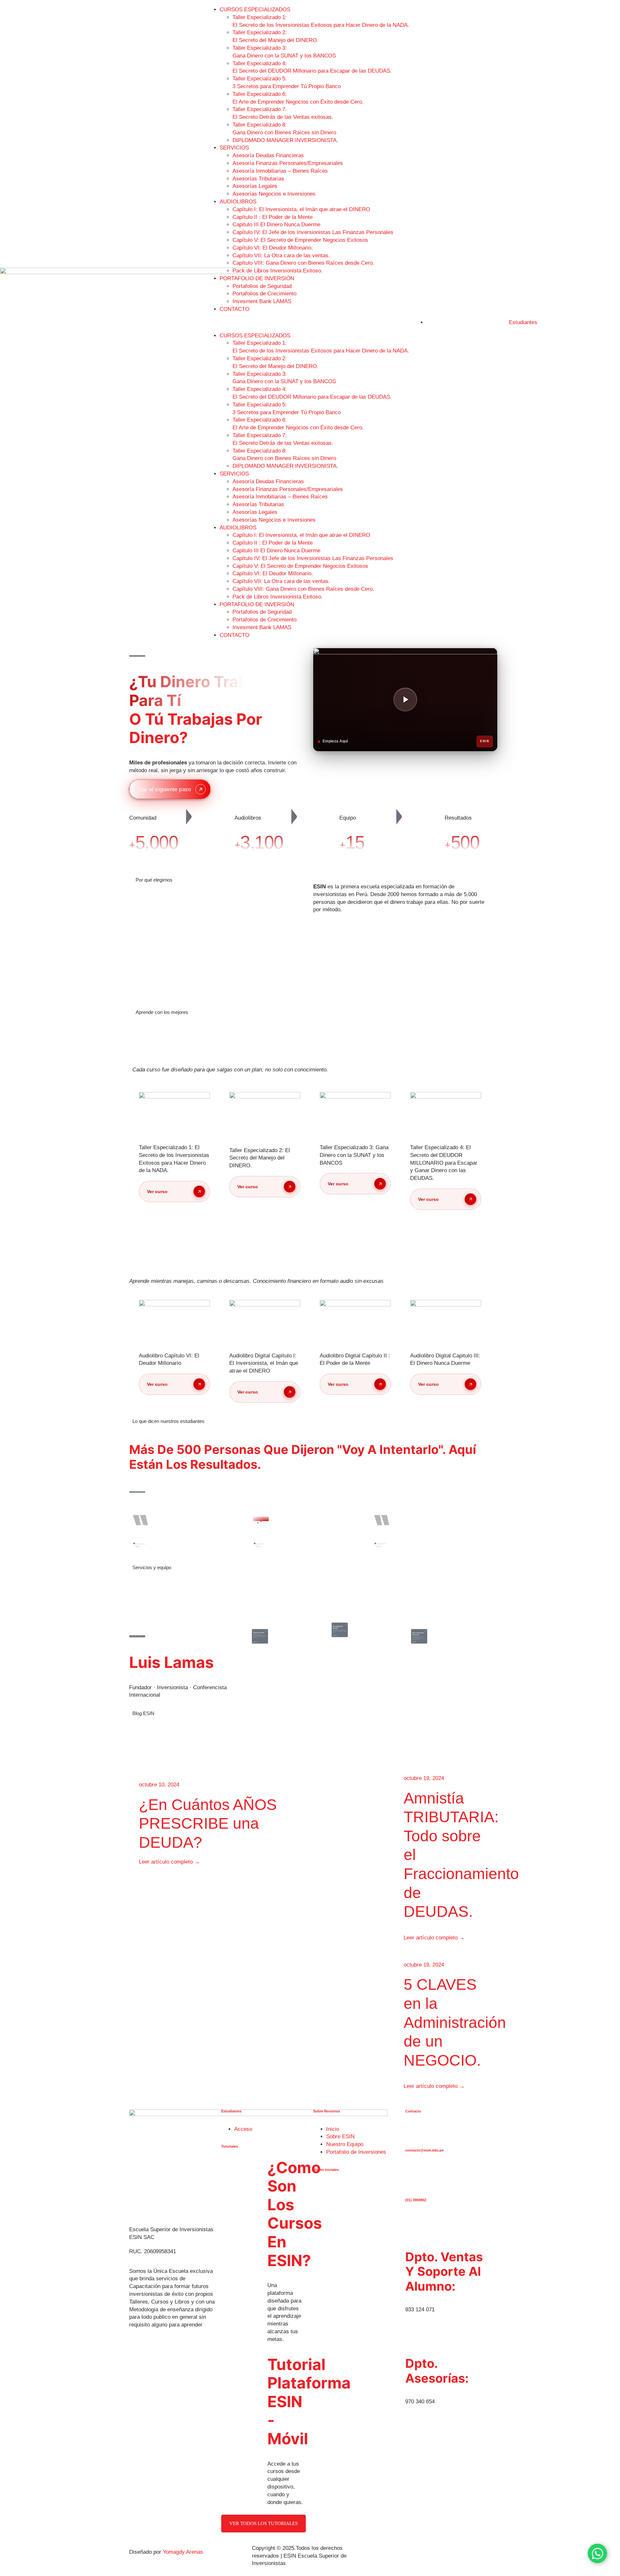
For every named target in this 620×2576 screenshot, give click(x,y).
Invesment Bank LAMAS (262, 301)
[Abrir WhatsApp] (597, 2553)
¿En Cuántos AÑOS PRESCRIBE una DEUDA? (208, 1824)
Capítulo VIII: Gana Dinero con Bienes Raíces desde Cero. (303, 263)
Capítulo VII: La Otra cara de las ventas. (281, 256)
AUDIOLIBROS (238, 202)
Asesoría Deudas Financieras (268, 155)
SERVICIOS (234, 148)
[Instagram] (323, 2181)
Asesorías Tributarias (258, 179)
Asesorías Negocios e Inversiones (274, 194)
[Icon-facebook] (316, 2181)
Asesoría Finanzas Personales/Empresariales (288, 163)
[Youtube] (344, 2181)
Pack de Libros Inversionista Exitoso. (278, 271)
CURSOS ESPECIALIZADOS (255, 10)
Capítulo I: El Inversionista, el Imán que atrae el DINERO (301, 209)
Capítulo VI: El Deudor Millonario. (273, 248)
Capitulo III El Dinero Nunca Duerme (276, 225)
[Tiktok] (330, 2181)
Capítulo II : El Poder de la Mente (273, 217)
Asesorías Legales (255, 186)
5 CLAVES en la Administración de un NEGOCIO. (455, 2022)
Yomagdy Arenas (183, 2552)
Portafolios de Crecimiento (264, 294)
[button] (310, 322)
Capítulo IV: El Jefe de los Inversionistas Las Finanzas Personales (313, 232)
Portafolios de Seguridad (262, 286)
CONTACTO (234, 309)
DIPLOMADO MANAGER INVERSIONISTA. (285, 140)
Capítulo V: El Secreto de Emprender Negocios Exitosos (300, 240)
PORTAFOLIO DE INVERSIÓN (257, 278)
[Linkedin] (337, 2181)
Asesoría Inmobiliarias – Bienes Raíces (280, 171)
